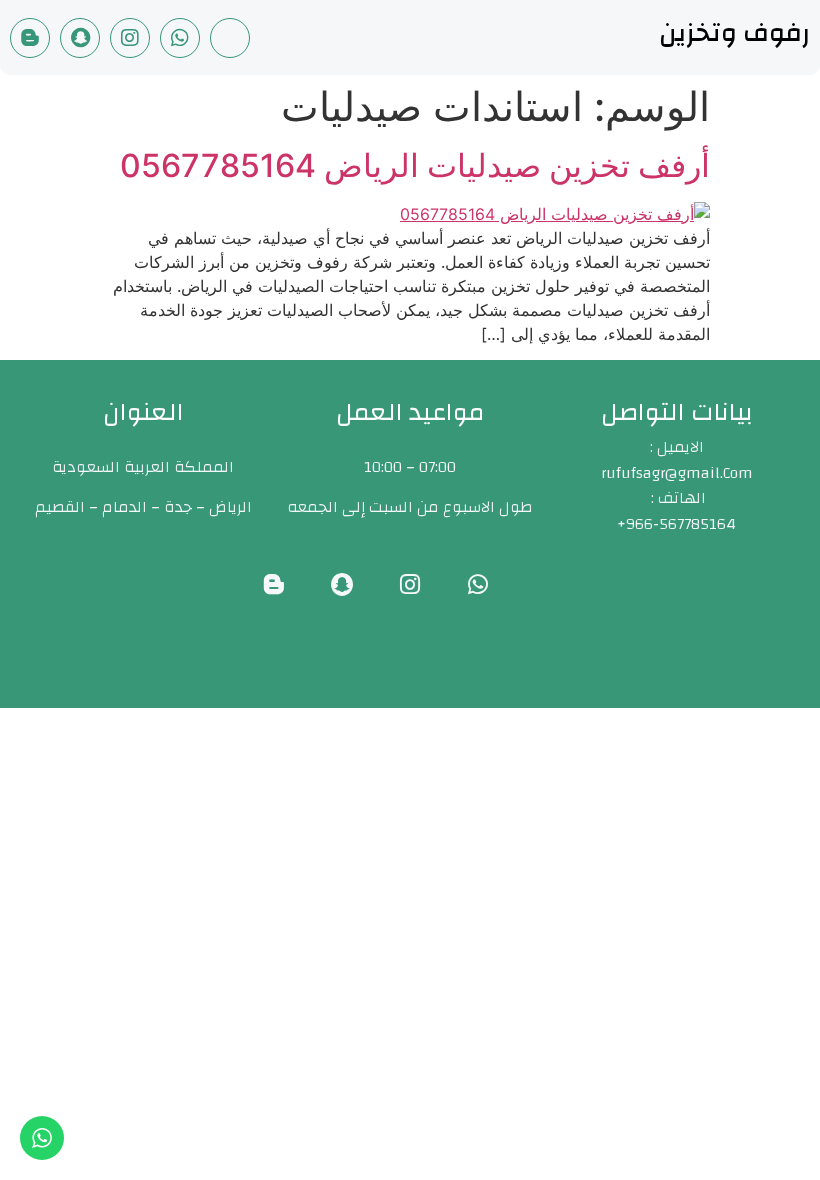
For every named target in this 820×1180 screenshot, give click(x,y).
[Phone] (230, 38)
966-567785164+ (676, 524)
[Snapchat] (80, 38)
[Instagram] (130, 38)
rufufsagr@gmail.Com (677, 473)
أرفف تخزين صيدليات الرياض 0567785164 (415, 165)
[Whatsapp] (180, 38)
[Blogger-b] (30, 38)
